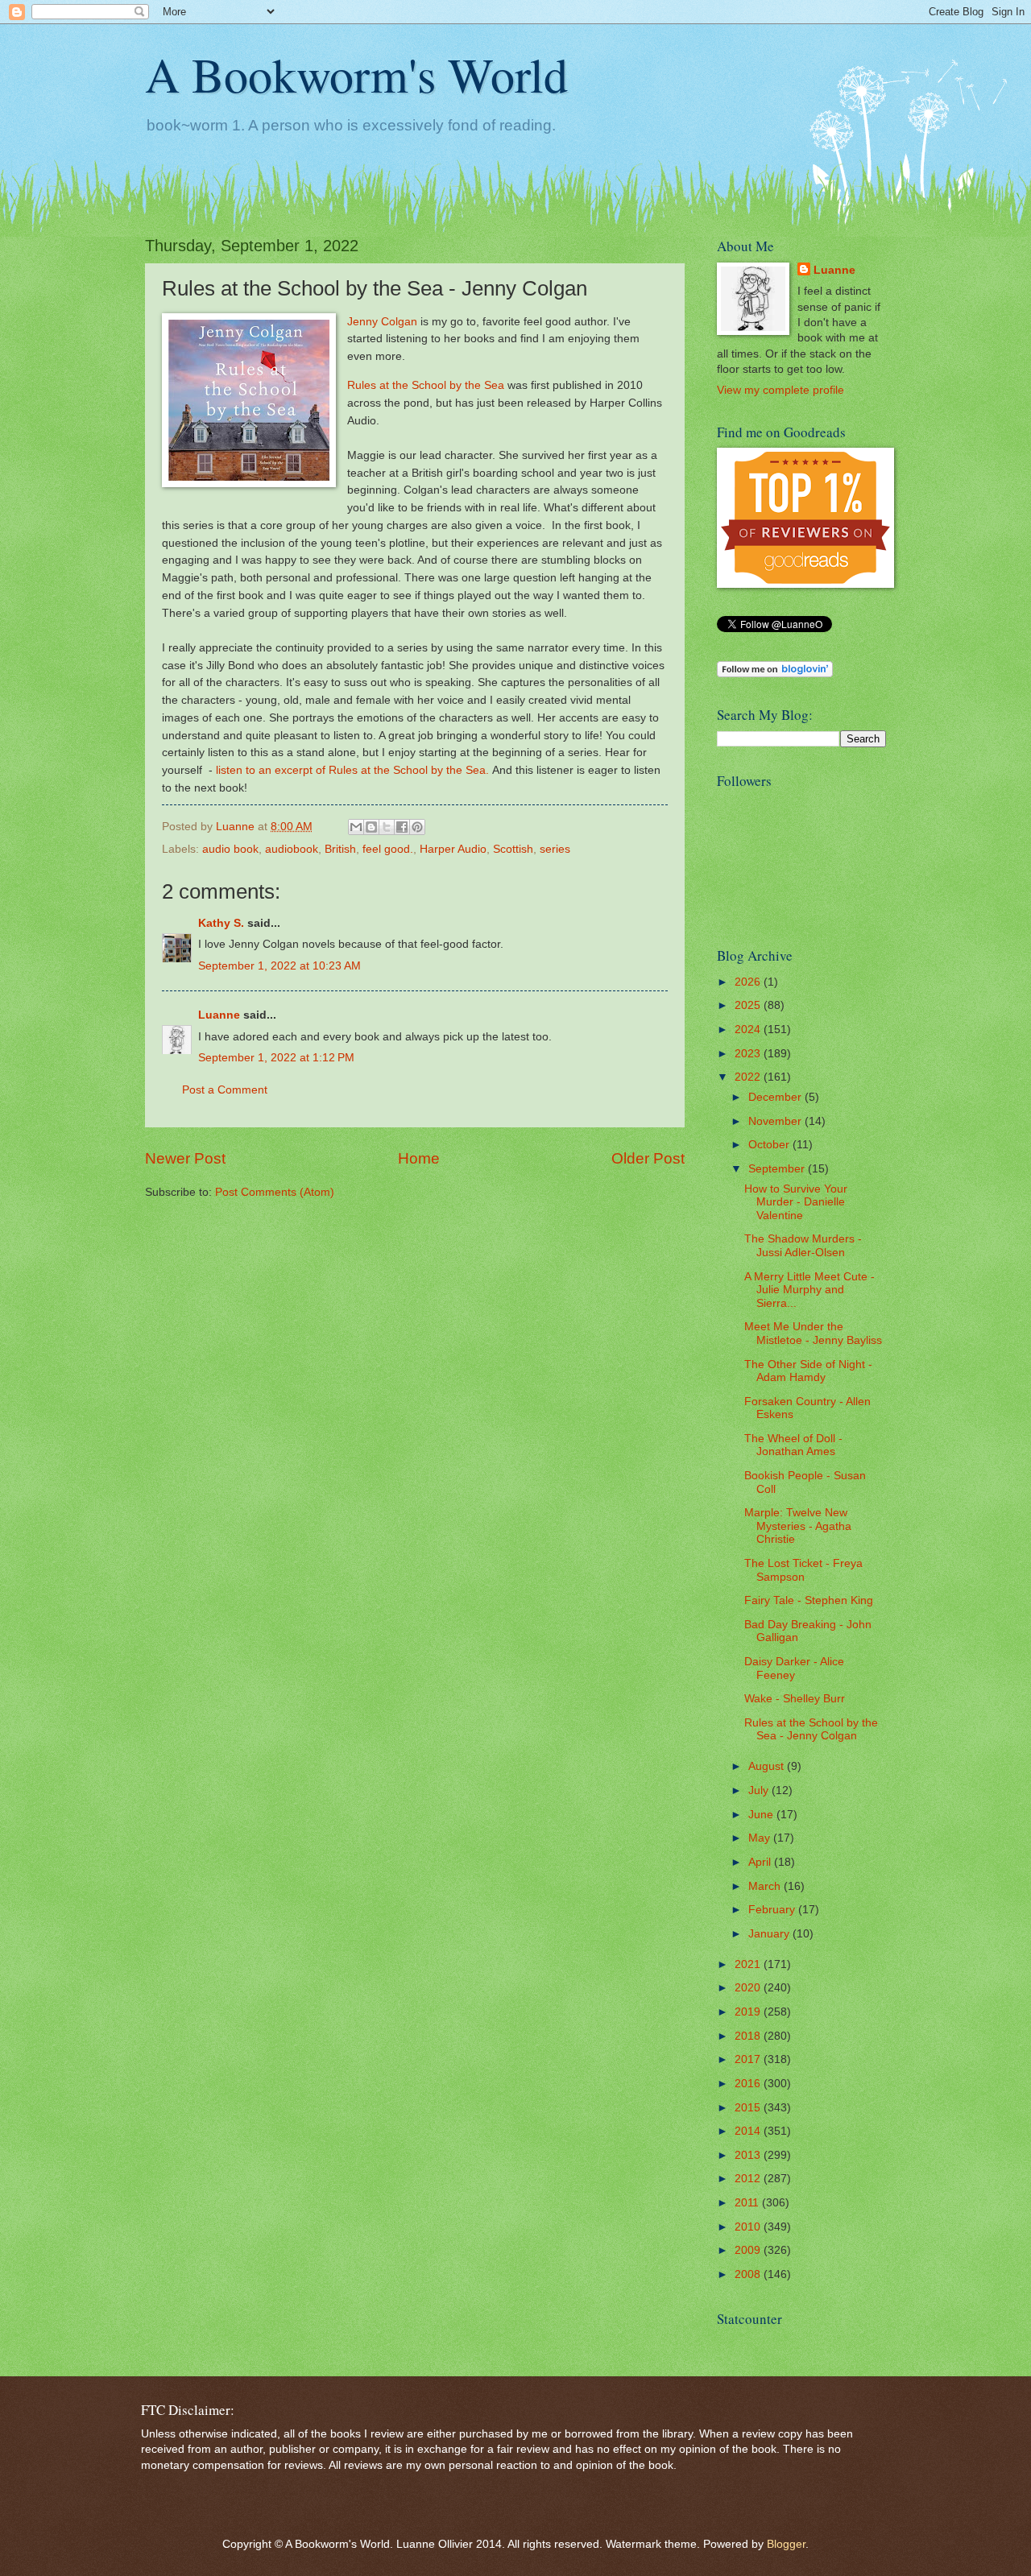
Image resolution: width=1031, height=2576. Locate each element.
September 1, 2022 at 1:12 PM (276, 1058)
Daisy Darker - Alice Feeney (794, 1668)
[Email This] (356, 827)
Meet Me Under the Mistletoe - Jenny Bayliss (813, 1333)
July (760, 1790)
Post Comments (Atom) (275, 1192)
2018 (749, 2036)
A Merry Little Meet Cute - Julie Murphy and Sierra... (809, 1290)
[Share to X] (387, 827)
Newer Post (185, 1158)
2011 (748, 2203)
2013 (749, 2155)
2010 (749, 2227)
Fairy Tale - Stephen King (809, 1600)
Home (419, 1158)
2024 (749, 1030)
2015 (749, 2108)
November (776, 1121)
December (776, 1097)
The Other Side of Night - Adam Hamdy (808, 1371)
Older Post (648, 1158)
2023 (749, 1054)
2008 (749, 2274)
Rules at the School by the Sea (426, 385)
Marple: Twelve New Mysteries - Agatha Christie (798, 1526)
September (778, 1169)
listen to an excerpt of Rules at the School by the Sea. (352, 770)
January (770, 1934)
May (761, 1838)
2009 (749, 2250)
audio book (230, 849)
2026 (749, 982)
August (768, 1766)
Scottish (513, 849)
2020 (749, 1988)
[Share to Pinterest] (417, 827)
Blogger (786, 2544)
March (766, 1886)
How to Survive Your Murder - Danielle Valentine (796, 1202)
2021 (749, 1964)
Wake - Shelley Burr (795, 1699)
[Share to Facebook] (402, 827)
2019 (749, 2012)
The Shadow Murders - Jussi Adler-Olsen (803, 1246)
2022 (749, 1077)
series (555, 849)
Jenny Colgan (382, 321)
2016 (749, 2084)
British (340, 849)
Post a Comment (225, 1090)
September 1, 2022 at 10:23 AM (279, 966)
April (761, 1862)
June (762, 1815)
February (773, 1910)
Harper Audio (453, 849)
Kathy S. (221, 923)
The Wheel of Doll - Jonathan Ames (793, 1445)
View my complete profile (780, 390)
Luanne (219, 1015)
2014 (749, 2131)
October (770, 1145)
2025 (749, 1005)
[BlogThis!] (371, 827)
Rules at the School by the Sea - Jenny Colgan (811, 1730)
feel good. (388, 849)
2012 (749, 2179)
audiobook (292, 849)
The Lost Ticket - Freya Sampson (803, 1570)
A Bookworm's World (356, 74)
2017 (749, 2059)
